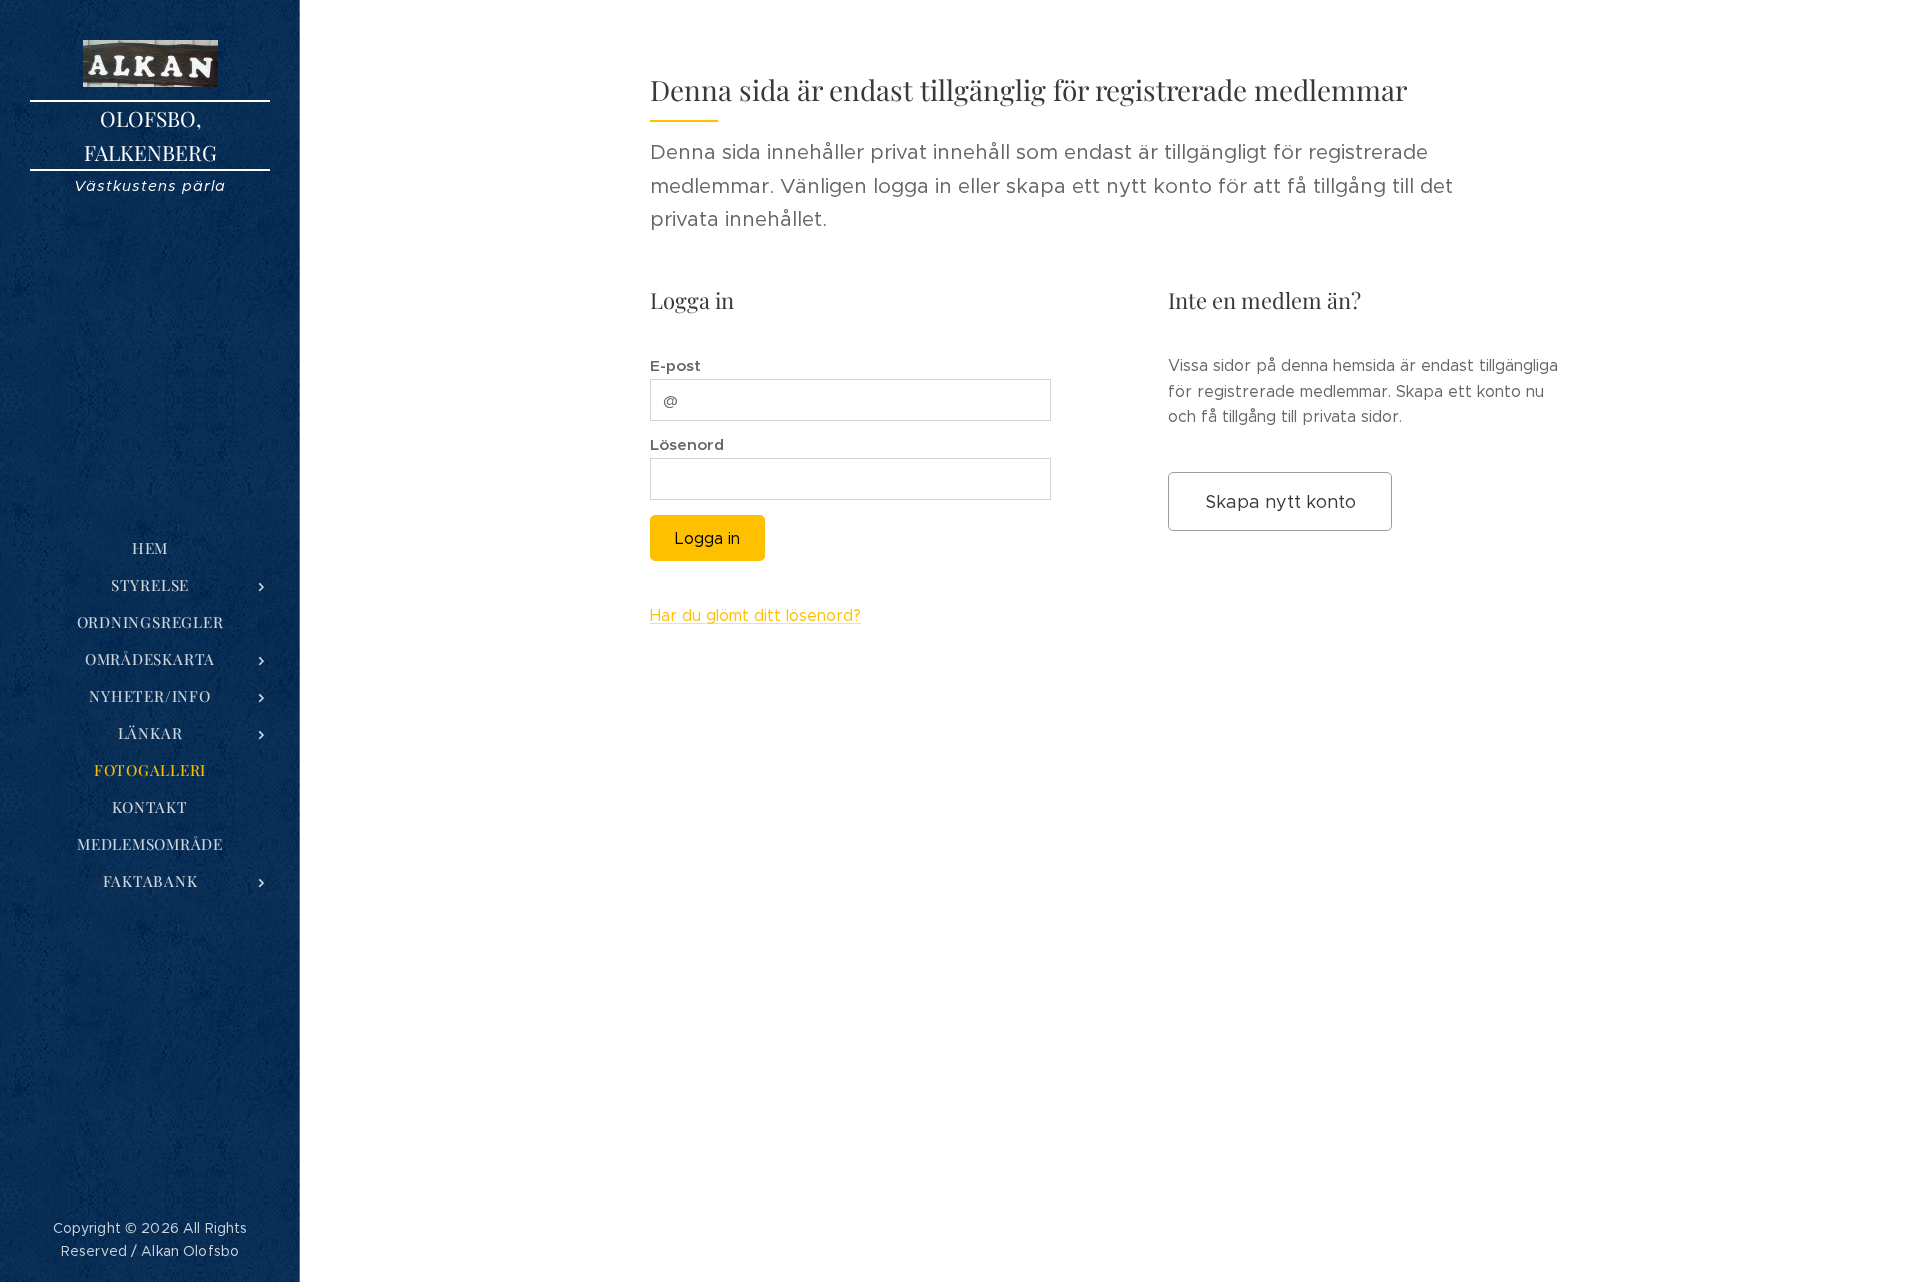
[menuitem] (150, 548)
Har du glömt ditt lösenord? (755, 615)
